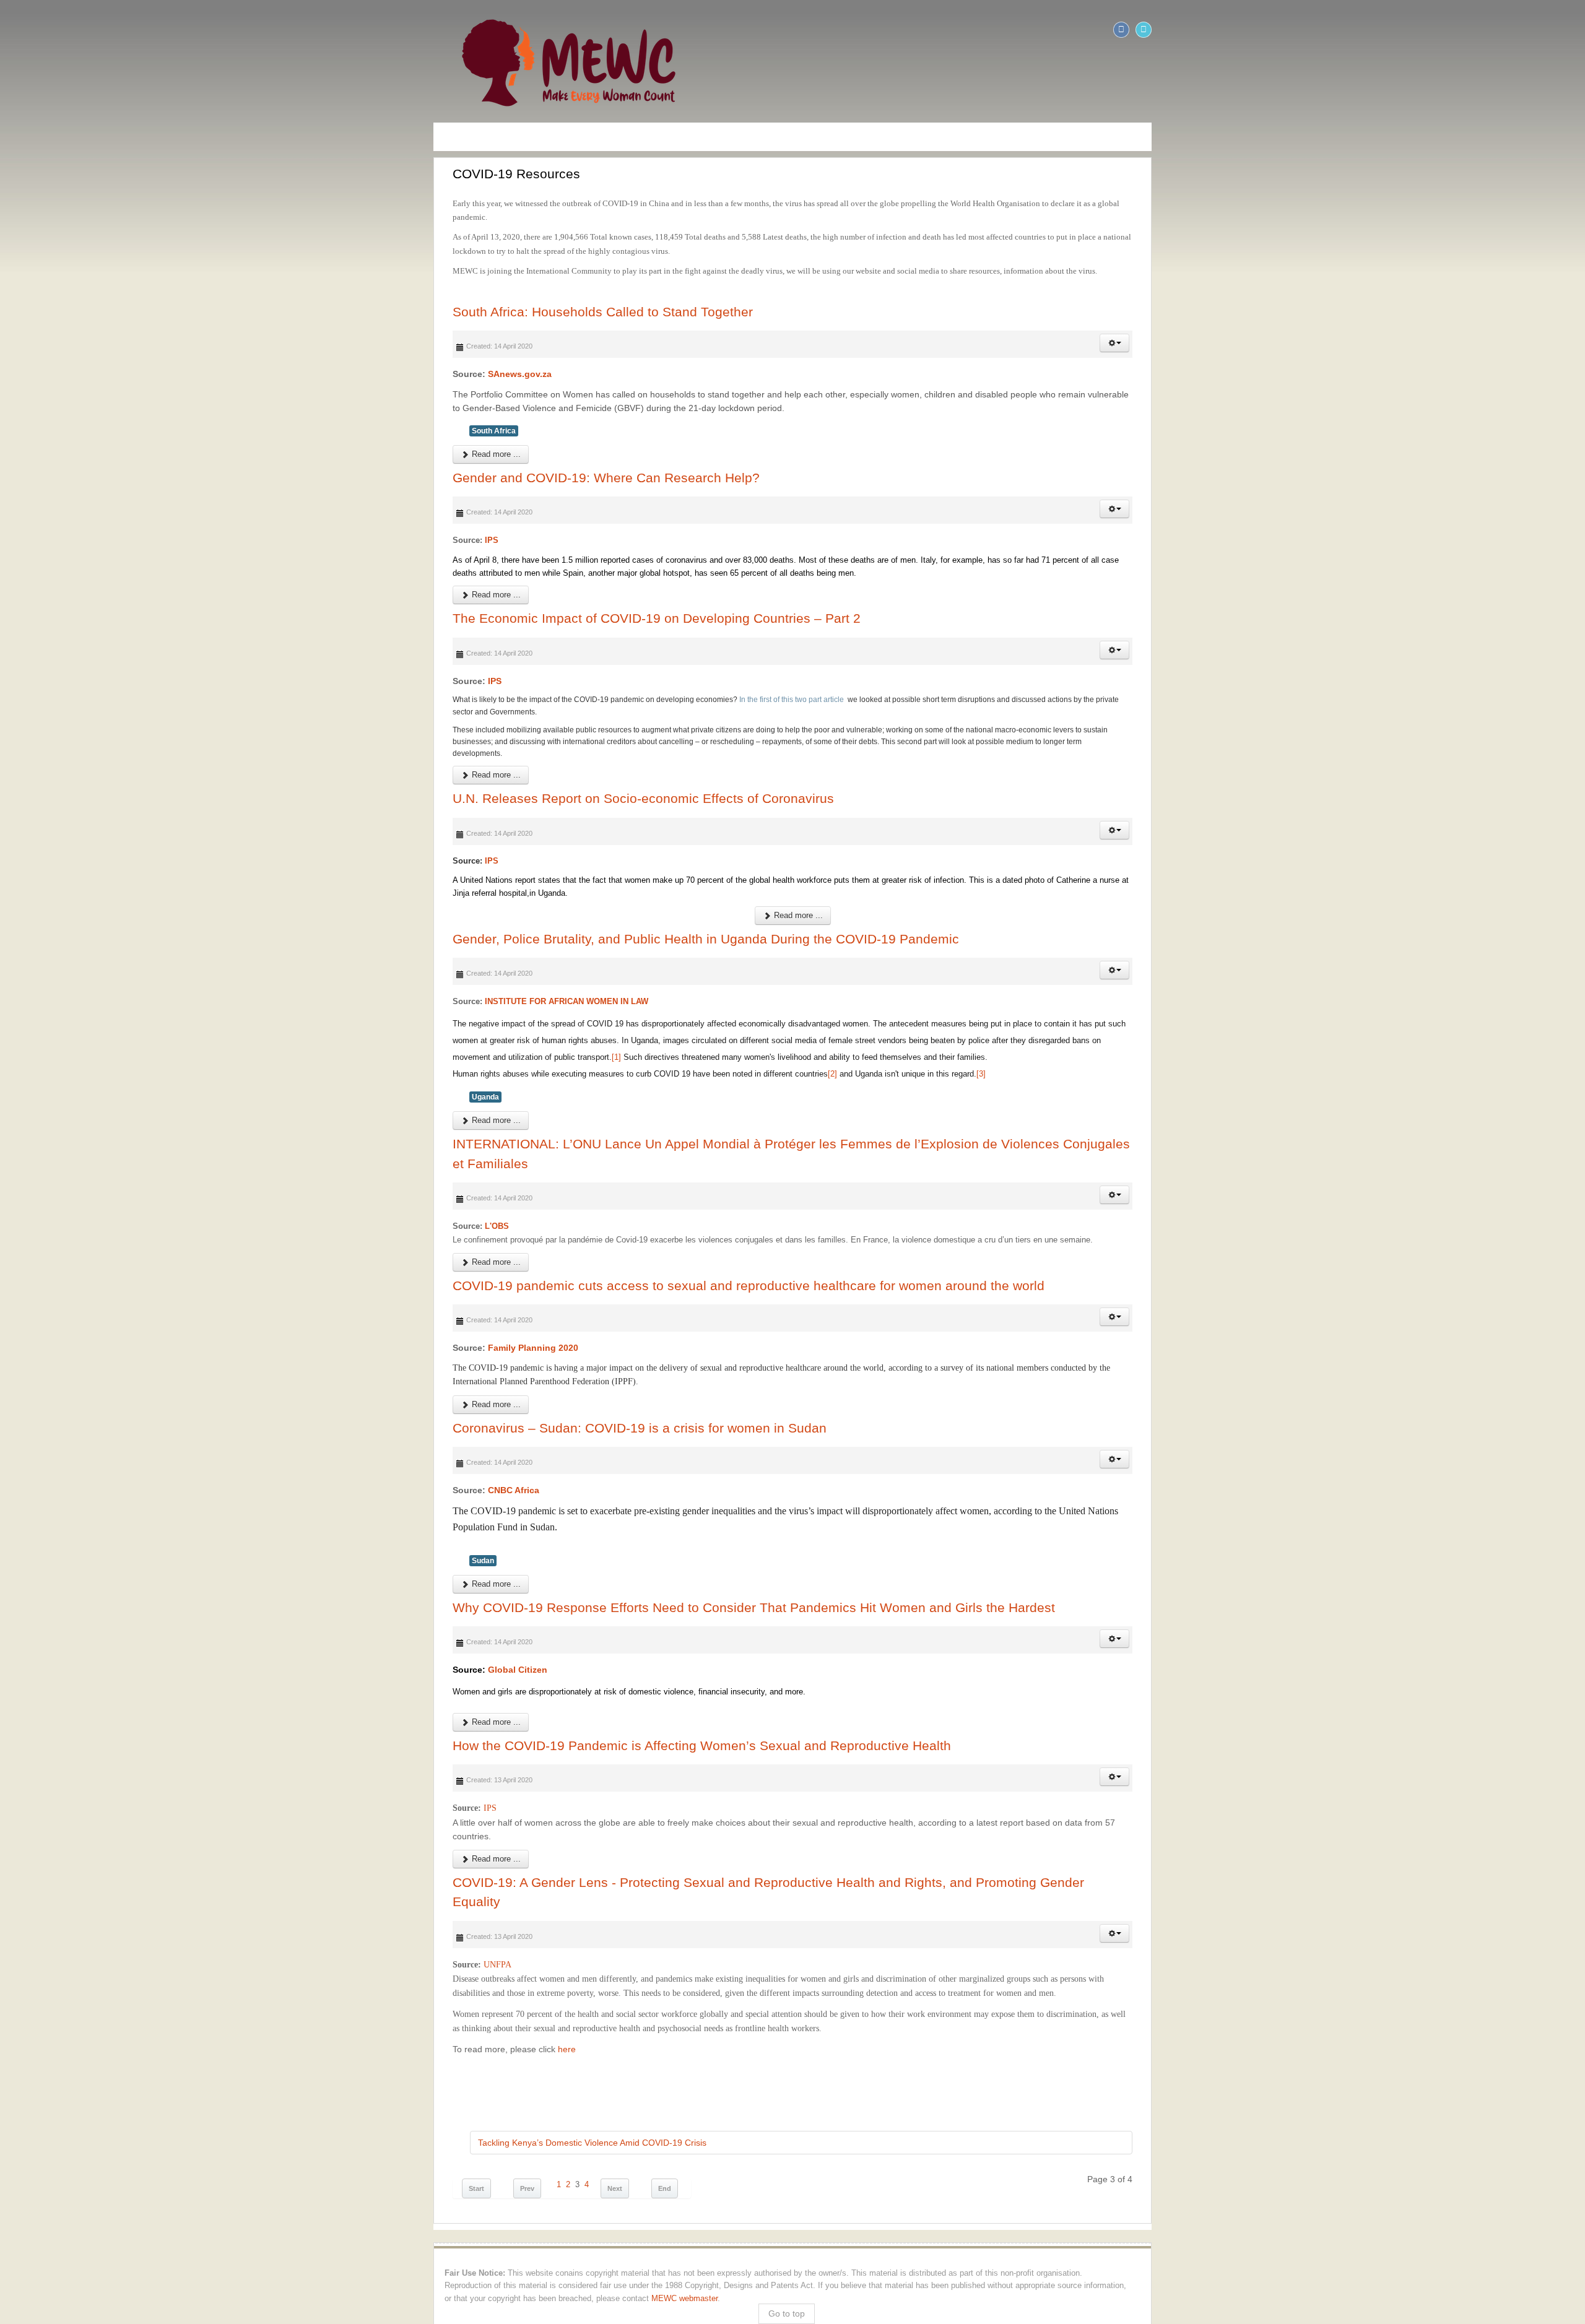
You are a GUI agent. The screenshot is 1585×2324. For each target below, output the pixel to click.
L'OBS (67, 1086)
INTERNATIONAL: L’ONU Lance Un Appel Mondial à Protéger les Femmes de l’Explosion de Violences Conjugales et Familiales (401, 1024)
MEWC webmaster (47, 2054)
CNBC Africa (83, 1337)
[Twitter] (1574, 30)
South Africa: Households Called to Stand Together (172, 284)
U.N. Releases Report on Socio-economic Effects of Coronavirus (213, 708)
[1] (1512, 920)
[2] (402, 953)
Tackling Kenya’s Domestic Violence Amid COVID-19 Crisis (162, 1911)
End (234, 1957)
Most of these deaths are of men (427, 518)
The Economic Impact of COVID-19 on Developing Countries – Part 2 (226, 564)
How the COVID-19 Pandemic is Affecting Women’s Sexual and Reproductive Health (271, 1576)
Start (46, 1957)
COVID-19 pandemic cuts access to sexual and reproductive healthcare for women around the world (318, 1146)
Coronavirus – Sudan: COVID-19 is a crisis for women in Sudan (209, 1274)
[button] (1545, 316)
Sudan (53, 1391)
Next (185, 1957)
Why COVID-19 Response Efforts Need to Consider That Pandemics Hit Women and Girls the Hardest (324, 1438)
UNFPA (66, 1762)
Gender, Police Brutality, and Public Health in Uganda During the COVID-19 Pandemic (276, 835)
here (135, 1817)
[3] (551, 953)
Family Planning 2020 (103, 1208)
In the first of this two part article (362, 645)
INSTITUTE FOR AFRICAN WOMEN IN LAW (136, 898)
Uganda (55, 976)
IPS (61, 499)
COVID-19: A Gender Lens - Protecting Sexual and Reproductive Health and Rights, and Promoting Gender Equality (364, 1698)
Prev (97, 1957)
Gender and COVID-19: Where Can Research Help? (176, 436)
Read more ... (65, 413)
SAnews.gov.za (89, 347)
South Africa (63, 389)
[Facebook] (1552, 30)
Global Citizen (87, 1501)
